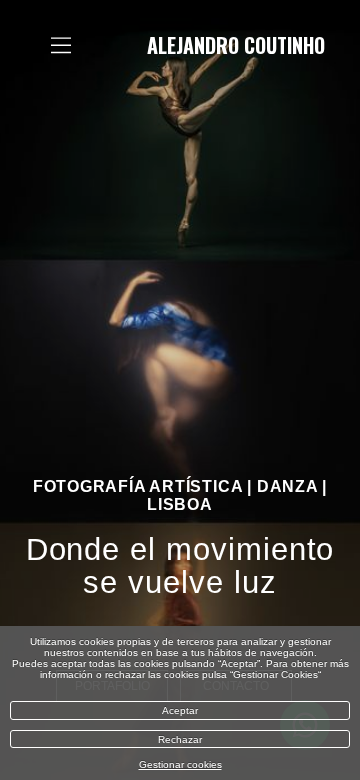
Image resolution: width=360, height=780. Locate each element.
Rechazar (180, 739)
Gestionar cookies (180, 764)
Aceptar (180, 710)
